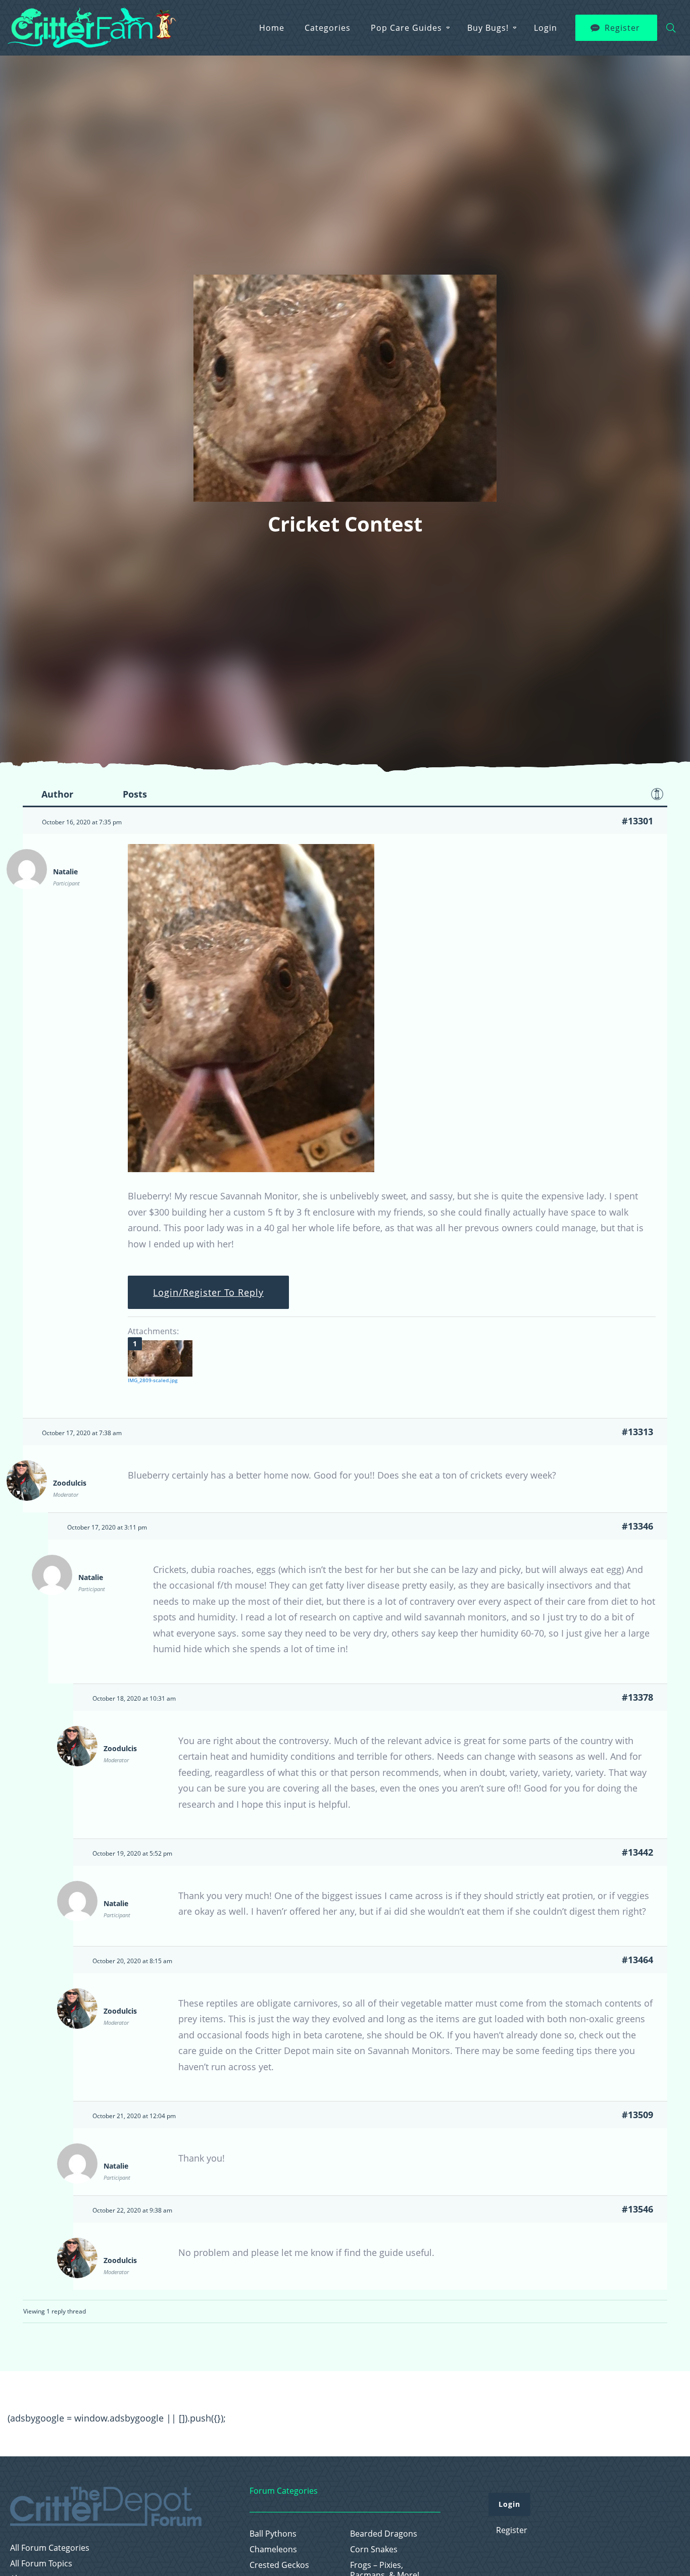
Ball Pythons (273, 2534)
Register (622, 28)
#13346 (637, 1526)
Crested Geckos (279, 2565)
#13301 (637, 821)
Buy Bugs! (488, 28)
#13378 (637, 1697)
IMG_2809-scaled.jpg (153, 1380)
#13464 (637, 1960)
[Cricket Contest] (251, 1169)
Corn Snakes (374, 2549)
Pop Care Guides (406, 28)
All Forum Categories (50, 2548)
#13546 (637, 2209)
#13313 (637, 1432)
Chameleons (273, 2549)
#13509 (637, 2115)
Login (546, 28)
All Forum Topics (41, 2564)
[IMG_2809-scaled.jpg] (160, 1358)
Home (272, 28)
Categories (328, 28)
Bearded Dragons (384, 2534)
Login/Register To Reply (208, 1292)
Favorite (657, 794)
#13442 (637, 1852)
